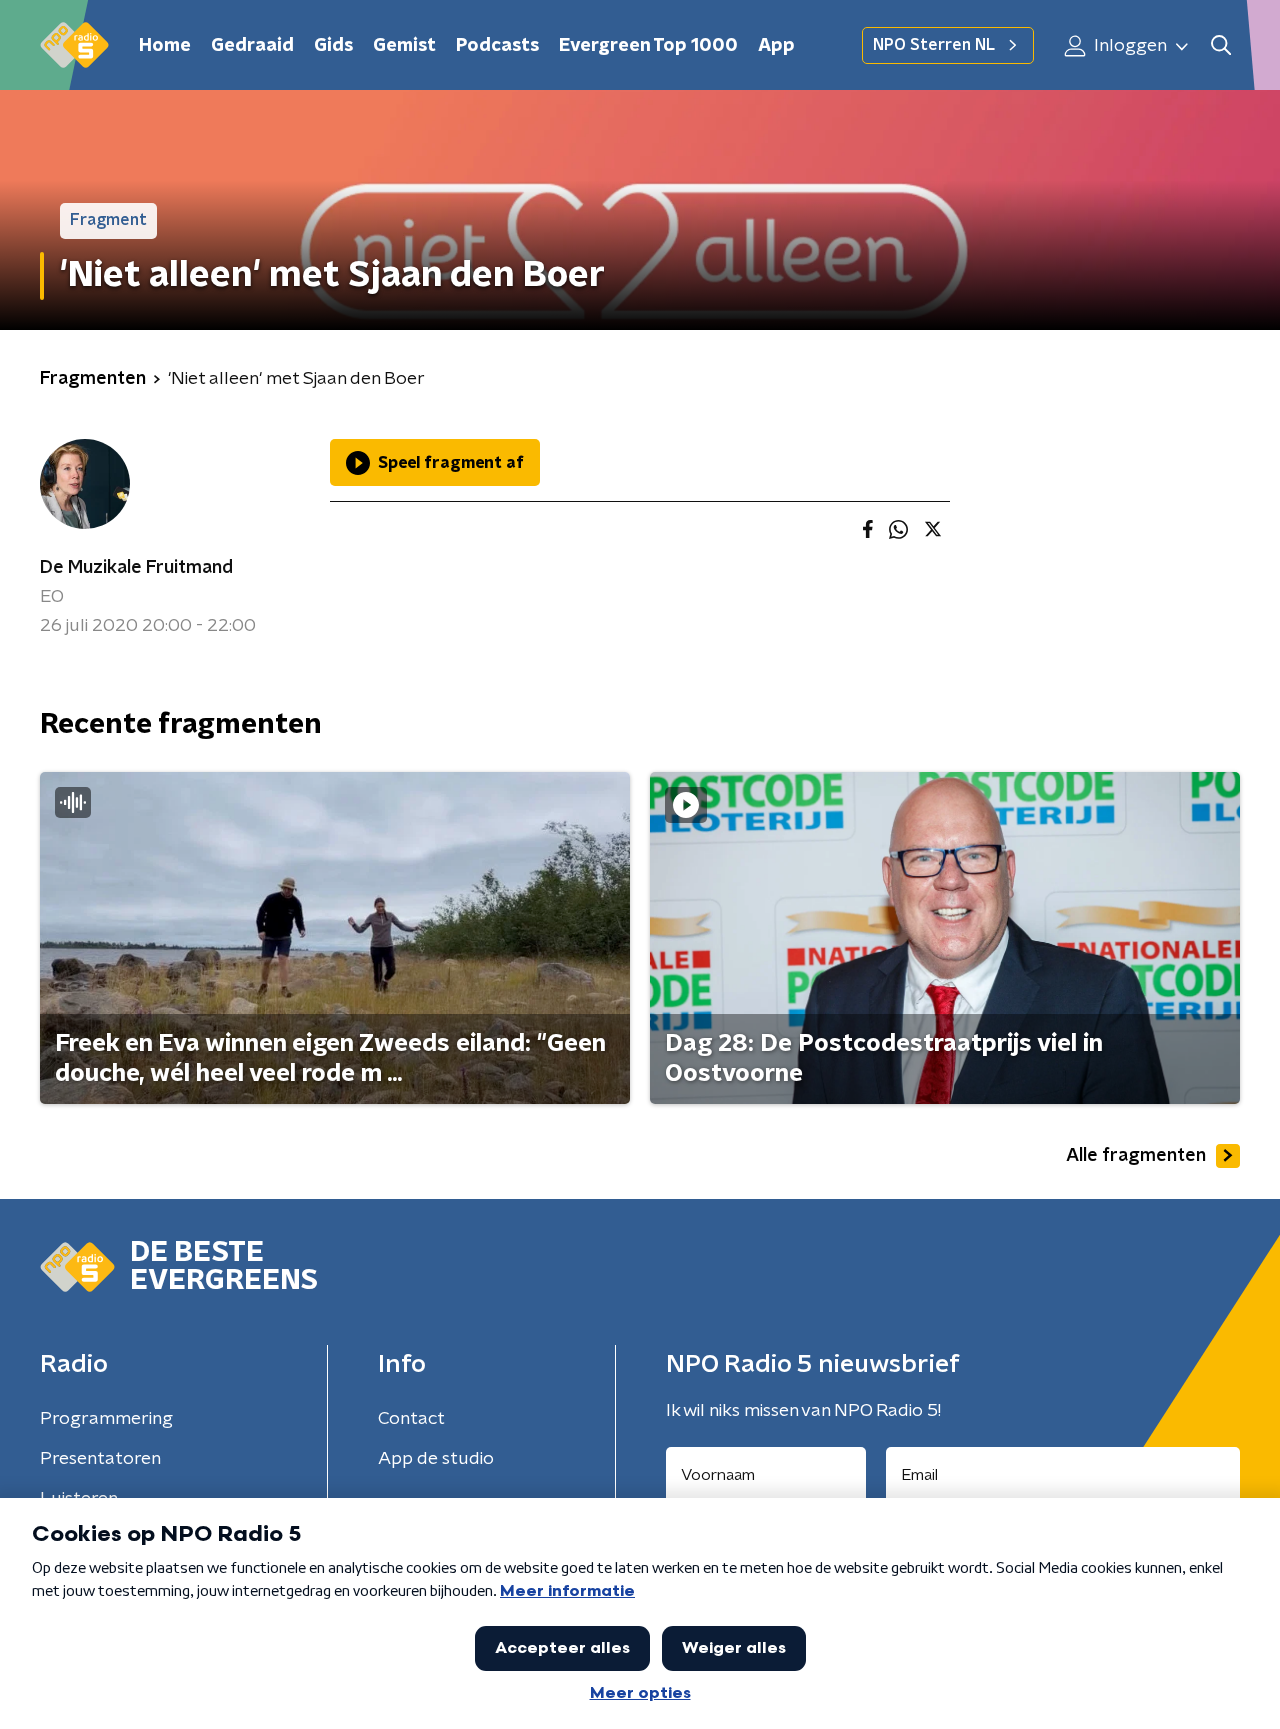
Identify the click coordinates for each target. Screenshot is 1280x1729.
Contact (411, 1419)
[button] (1220, 45)
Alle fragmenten (1136, 1156)
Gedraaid (252, 46)
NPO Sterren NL (934, 45)
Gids (333, 46)
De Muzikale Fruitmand (136, 568)
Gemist (404, 46)
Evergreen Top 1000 (648, 46)
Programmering (106, 1419)
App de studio (436, 1459)
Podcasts (497, 46)
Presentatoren (100, 1459)
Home (165, 46)
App (776, 46)
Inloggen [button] (1128, 46)
